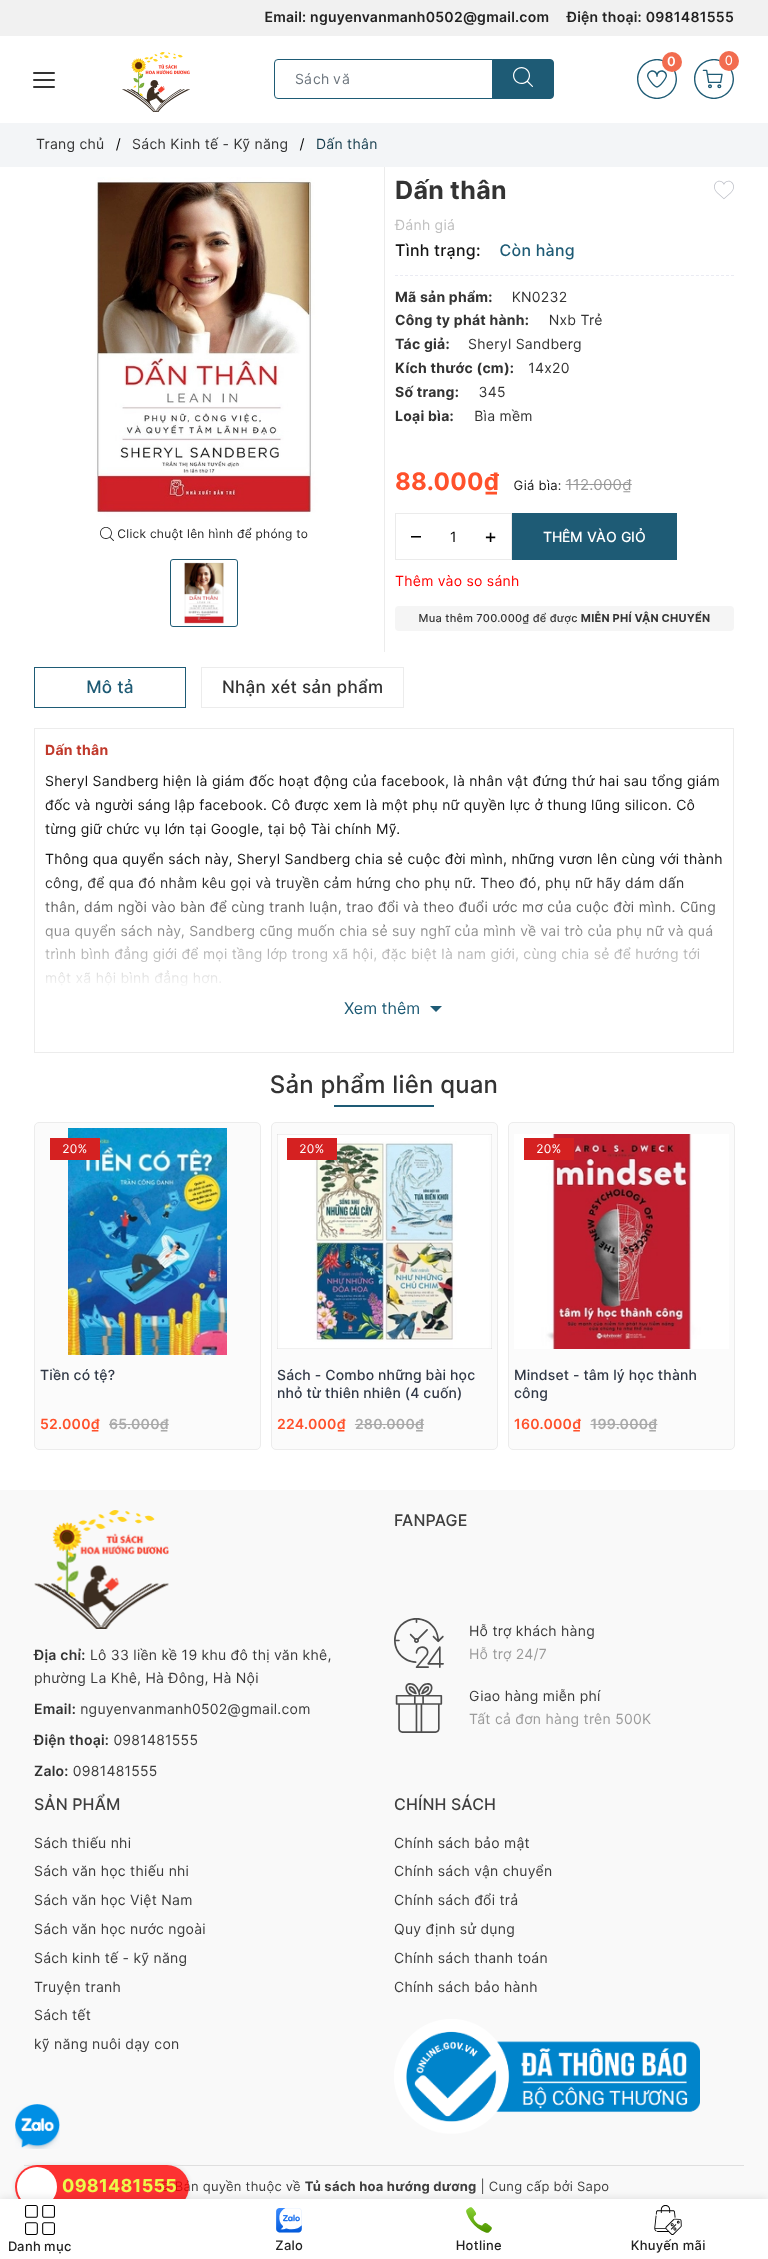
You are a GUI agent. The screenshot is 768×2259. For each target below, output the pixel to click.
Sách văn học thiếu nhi (111, 1871)
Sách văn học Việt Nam (113, 1900)
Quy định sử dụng (454, 1929)
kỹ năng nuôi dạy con (106, 2044)
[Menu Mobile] (45, 77)
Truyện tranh (77, 1987)
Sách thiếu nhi (82, 1843)
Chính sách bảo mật (462, 1843)
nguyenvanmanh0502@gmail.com (429, 17)
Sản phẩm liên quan (384, 1084)
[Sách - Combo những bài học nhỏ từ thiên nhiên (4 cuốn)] (384, 1241)
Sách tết (62, 2015)
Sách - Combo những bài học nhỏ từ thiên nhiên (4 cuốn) (376, 1384)
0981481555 (690, 17)
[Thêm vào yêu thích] (724, 189)
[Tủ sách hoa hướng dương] (156, 82)
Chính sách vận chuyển (473, 1871)
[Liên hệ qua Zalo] (37, 2126)
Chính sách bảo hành (466, 1987)
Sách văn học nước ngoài (120, 1929)
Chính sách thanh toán (471, 1958)
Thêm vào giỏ (594, 536)
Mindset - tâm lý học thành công (605, 1384)
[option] (204, 347)
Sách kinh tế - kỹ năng (110, 1958)
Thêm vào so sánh (457, 581)
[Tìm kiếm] (523, 79)
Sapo (593, 2187)
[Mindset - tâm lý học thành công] (621, 1241)
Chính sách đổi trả (456, 1900)
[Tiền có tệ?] (147, 1241)
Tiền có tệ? (77, 1375)
